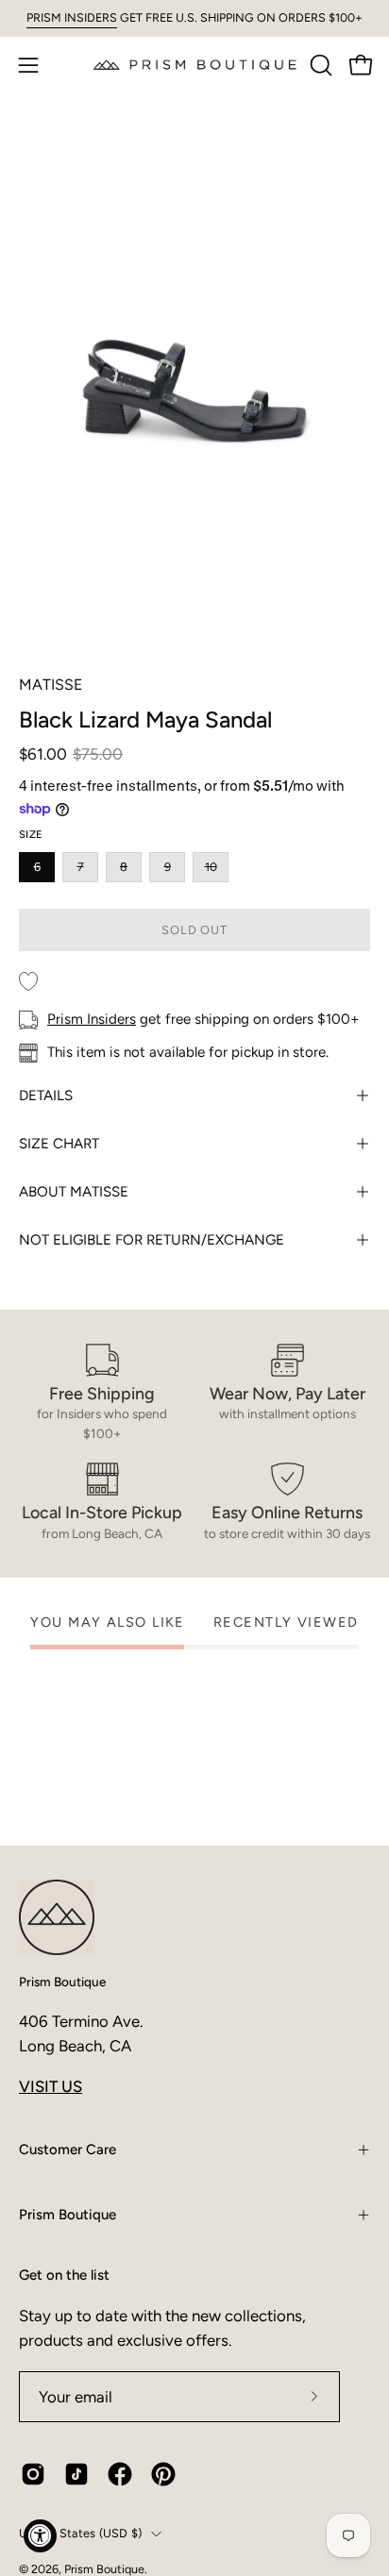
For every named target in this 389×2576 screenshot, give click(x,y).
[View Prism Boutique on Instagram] (33, 2474)
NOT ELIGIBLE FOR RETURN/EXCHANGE (152, 1240)
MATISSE (51, 685)
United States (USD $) (80, 2533)
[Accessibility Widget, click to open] (40, 2536)
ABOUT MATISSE (74, 1192)
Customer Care (68, 2149)
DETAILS (46, 1096)
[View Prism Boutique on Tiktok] (76, 2474)
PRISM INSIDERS (72, 17)
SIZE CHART (59, 1144)
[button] (319, 65)
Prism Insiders (92, 1019)
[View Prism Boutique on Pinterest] (163, 2474)
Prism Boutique (62, 1982)
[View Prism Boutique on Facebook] (120, 2474)
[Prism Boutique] (195, 65)
